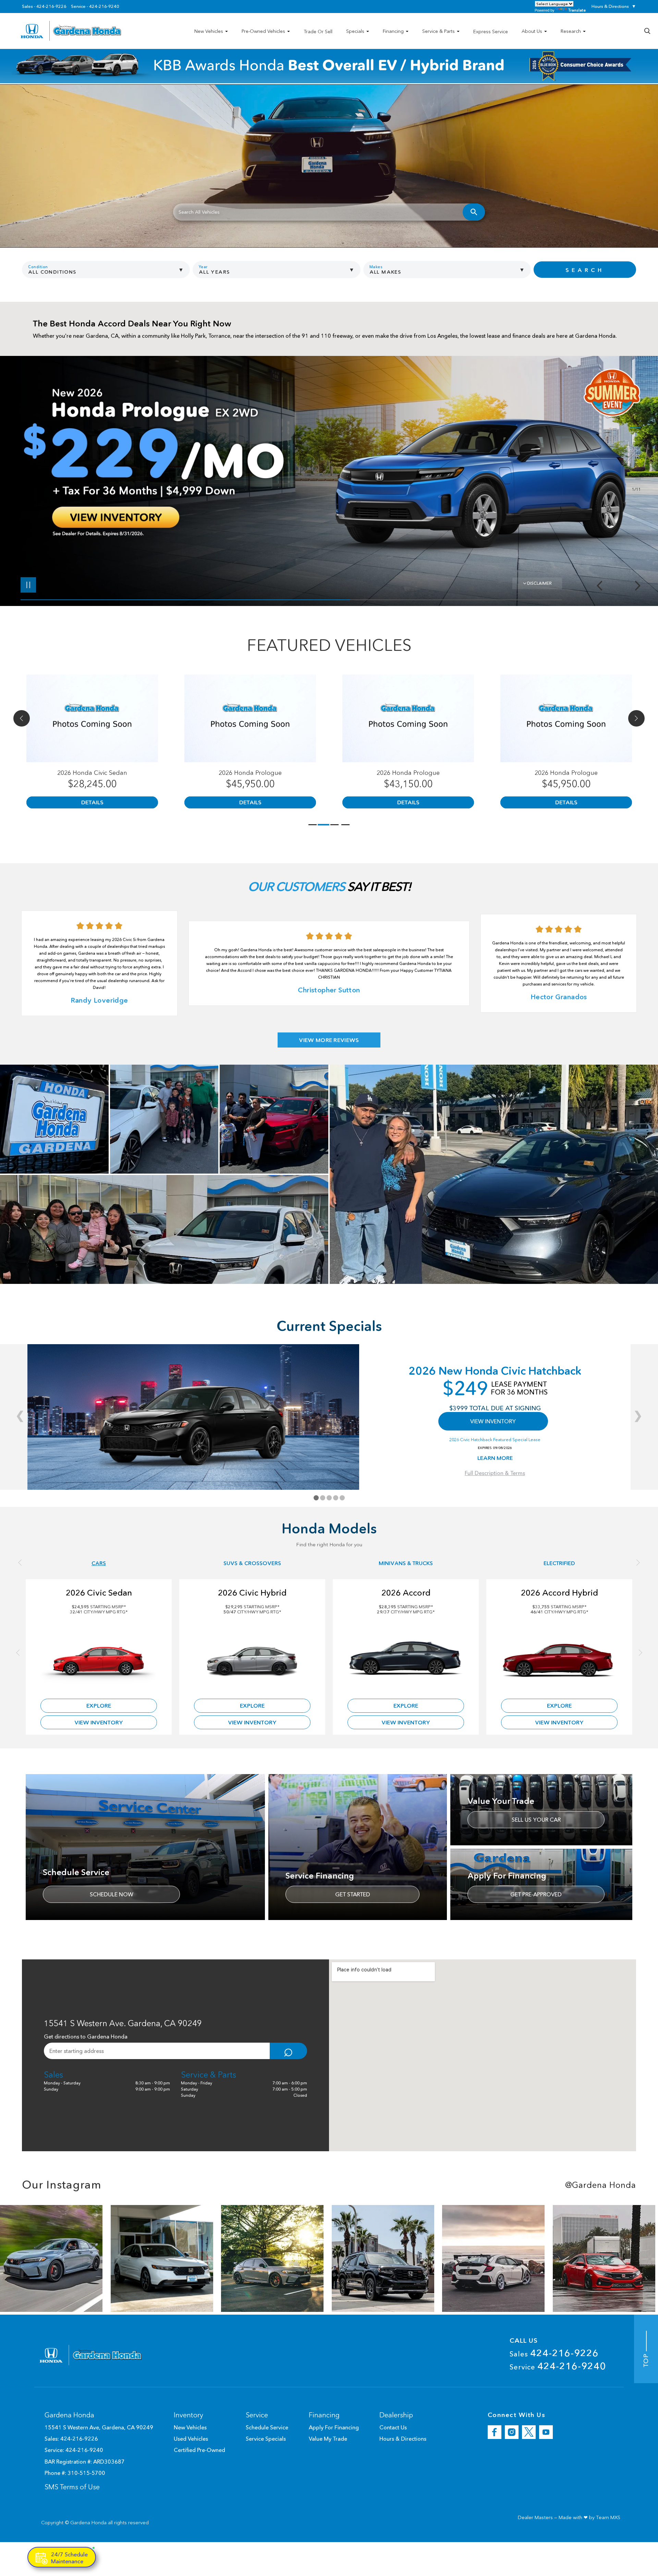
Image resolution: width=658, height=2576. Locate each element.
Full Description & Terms (495, 1473)
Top (646, 2359)
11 (635, 479)
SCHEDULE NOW (112, 1894)
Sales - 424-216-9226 (44, 7)
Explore (99, 1706)
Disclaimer (539, 583)
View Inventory (99, 1722)
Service (558, 2366)
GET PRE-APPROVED (536, 1894)
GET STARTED (353, 1894)
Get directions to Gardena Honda (86, 2036)
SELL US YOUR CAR (536, 1820)
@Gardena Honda (601, 2185)
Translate (577, 10)
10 (635, 474)
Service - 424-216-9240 (95, 7)
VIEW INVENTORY (493, 1421)
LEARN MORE (495, 1458)
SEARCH (585, 270)
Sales (554, 2353)
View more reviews (329, 1040)
